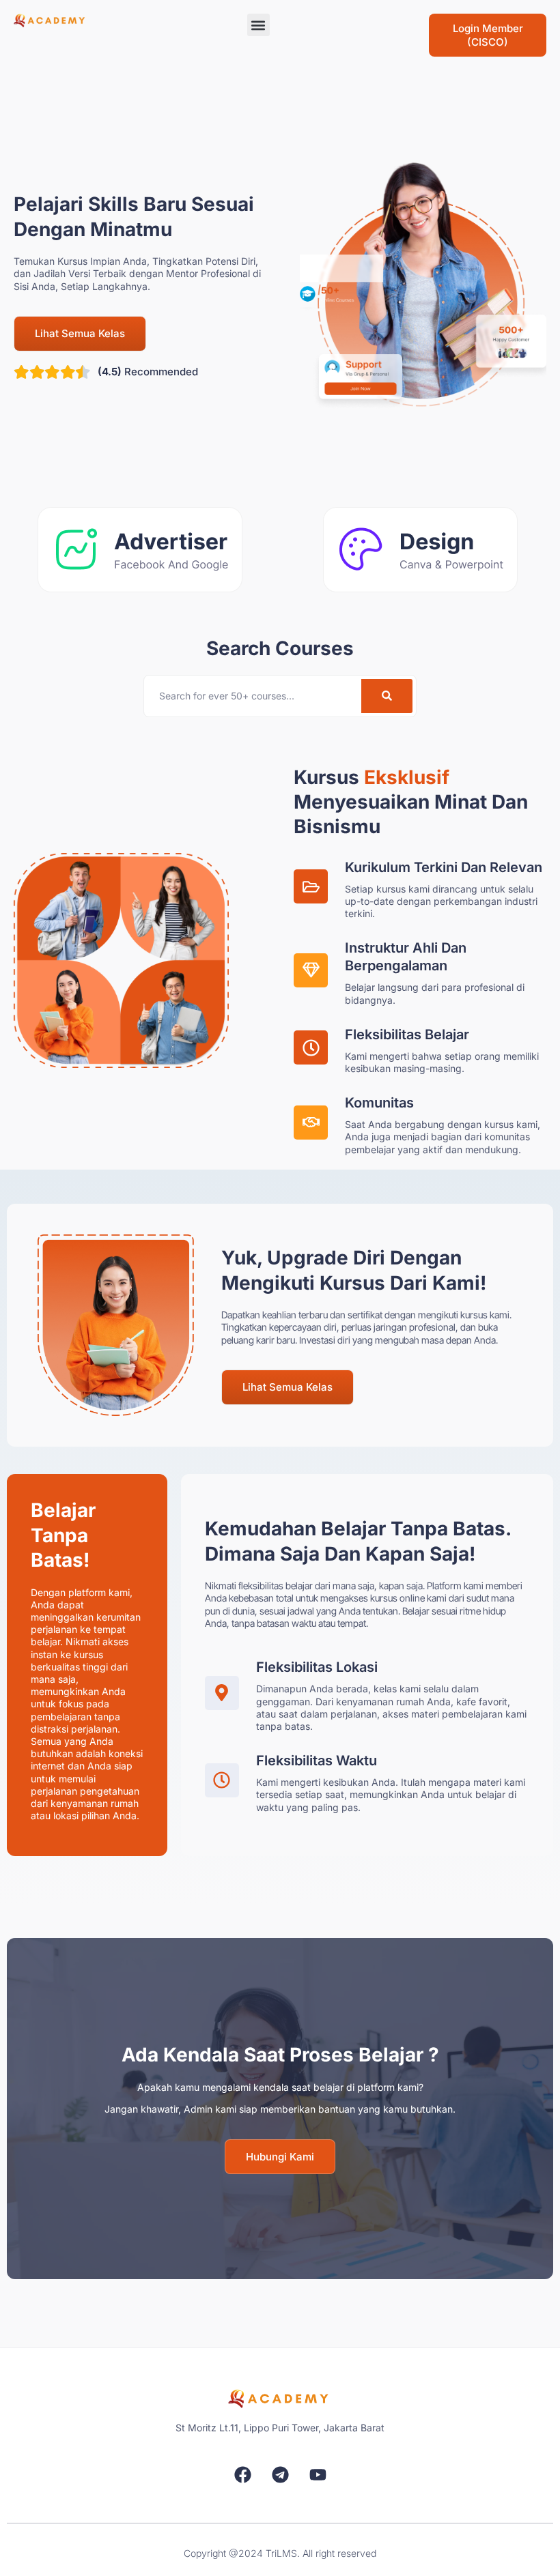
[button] (258, 25)
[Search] (387, 696)
